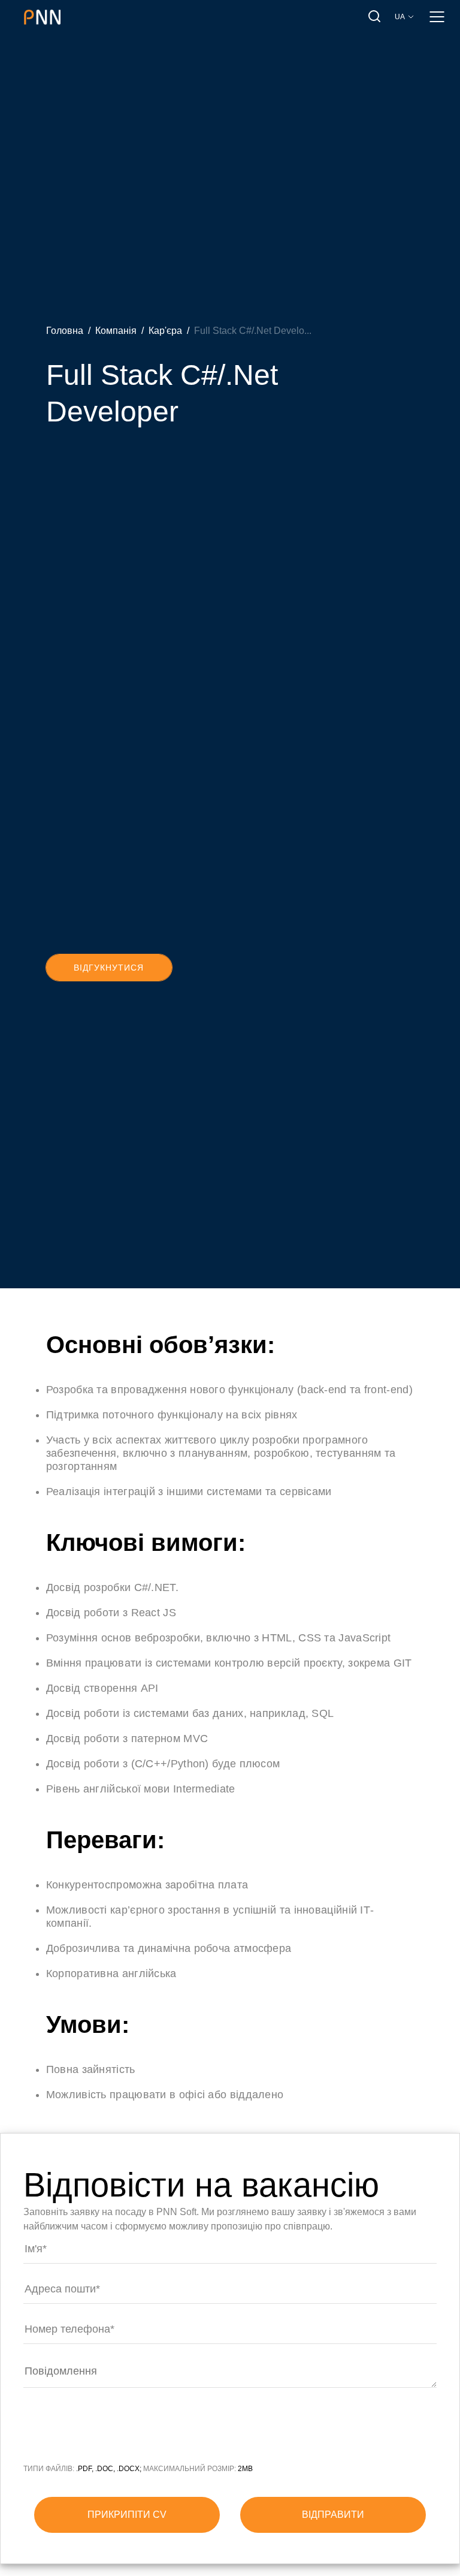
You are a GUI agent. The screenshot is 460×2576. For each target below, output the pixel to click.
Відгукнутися (109, 968)
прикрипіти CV (127, 2515)
